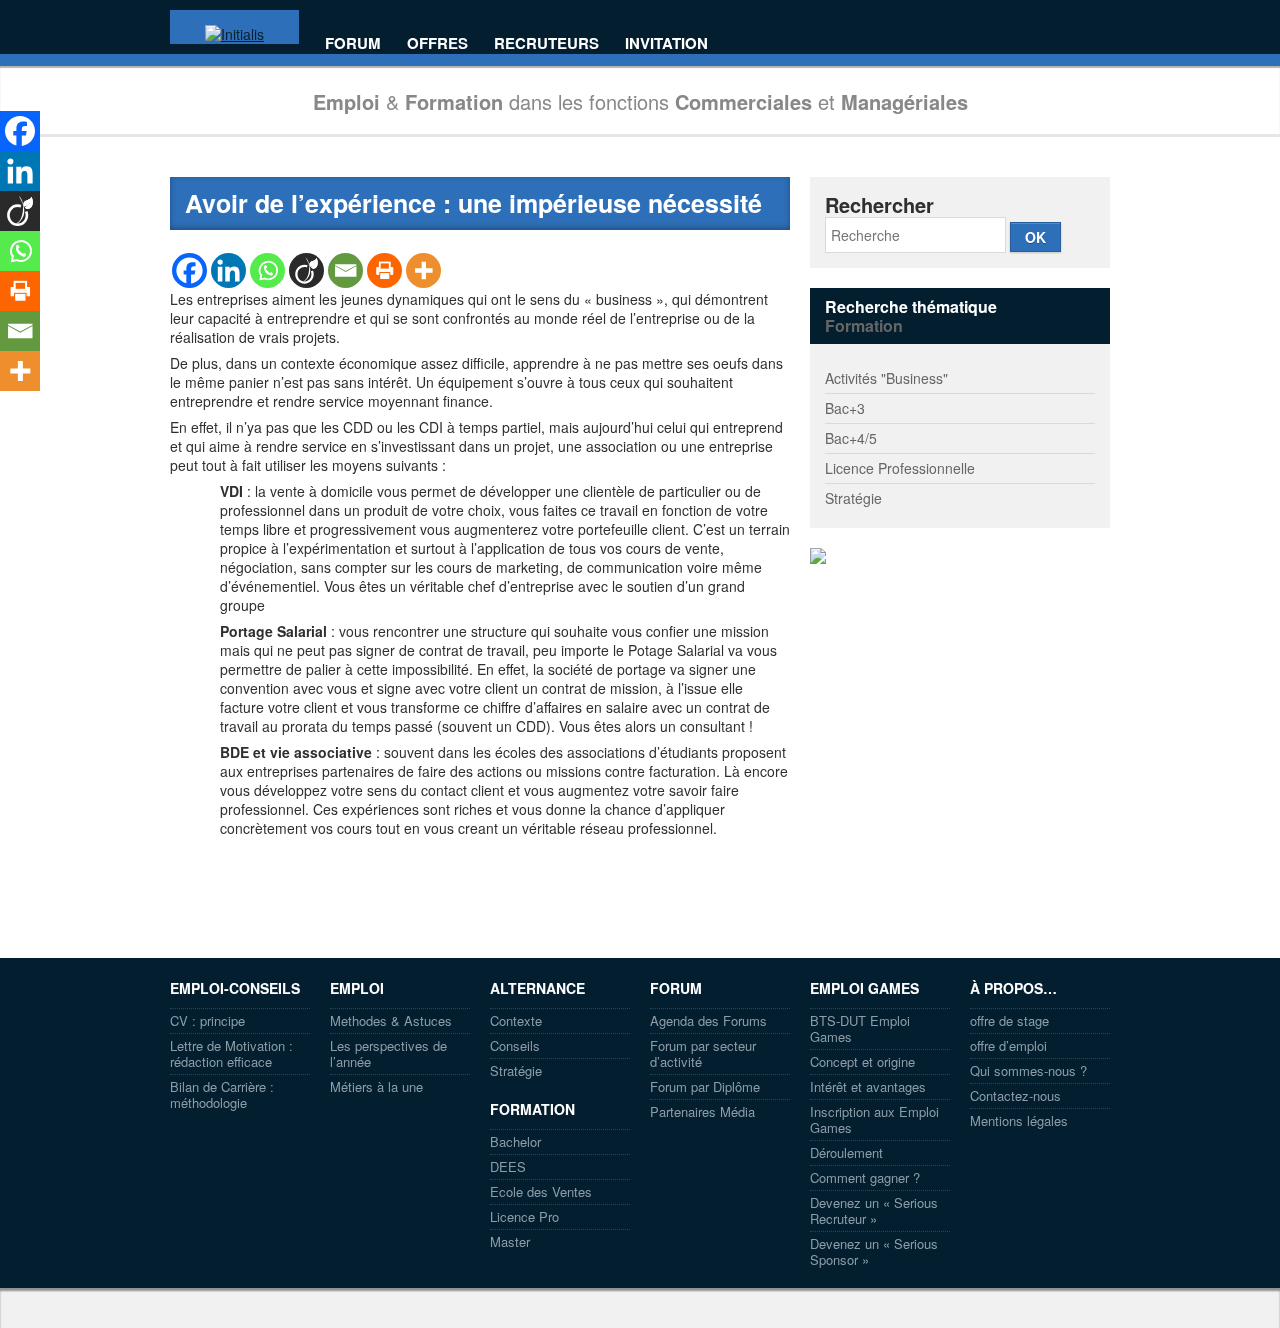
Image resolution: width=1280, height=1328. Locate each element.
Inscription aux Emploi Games (874, 1119)
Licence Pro (524, 1216)
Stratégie (853, 498)
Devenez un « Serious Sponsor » (874, 1251)
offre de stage (1009, 1020)
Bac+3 (845, 408)
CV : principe (207, 1020)
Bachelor (515, 1141)
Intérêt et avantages (868, 1086)
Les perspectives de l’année (388, 1053)
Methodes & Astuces (391, 1020)
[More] (423, 270)
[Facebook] (189, 270)
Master (510, 1241)
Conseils (515, 1045)
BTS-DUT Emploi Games (860, 1028)
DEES (508, 1166)
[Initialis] (234, 34)
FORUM (353, 43)
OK (1035, 237)
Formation (864, 325)
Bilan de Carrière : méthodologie (222, 1094)
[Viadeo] (306, 270)
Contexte (516, 1020)
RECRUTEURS (546, 43)
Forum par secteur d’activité (703, 1053)
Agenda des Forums (708, 1020)
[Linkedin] (228, 270)
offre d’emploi (1008, 1045)
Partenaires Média (702, 1111)
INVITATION (666, 43)
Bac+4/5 (851, 438)
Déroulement (846, 1152)
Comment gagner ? (865, 1177)
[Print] (384, 270)
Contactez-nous (1015, 1095)
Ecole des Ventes (541, 1191)
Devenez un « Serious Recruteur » (874, 1210)
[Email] (345, 270)
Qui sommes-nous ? (1028, 1070)
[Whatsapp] (267, 270)
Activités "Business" (886, 378)
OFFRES (437, 43)
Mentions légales (1019, 1120)
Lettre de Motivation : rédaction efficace (231, 1053)
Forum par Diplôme (705, 1086)
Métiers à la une (376, 1086)
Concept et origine (862, 1061)
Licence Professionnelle (900, 468)
